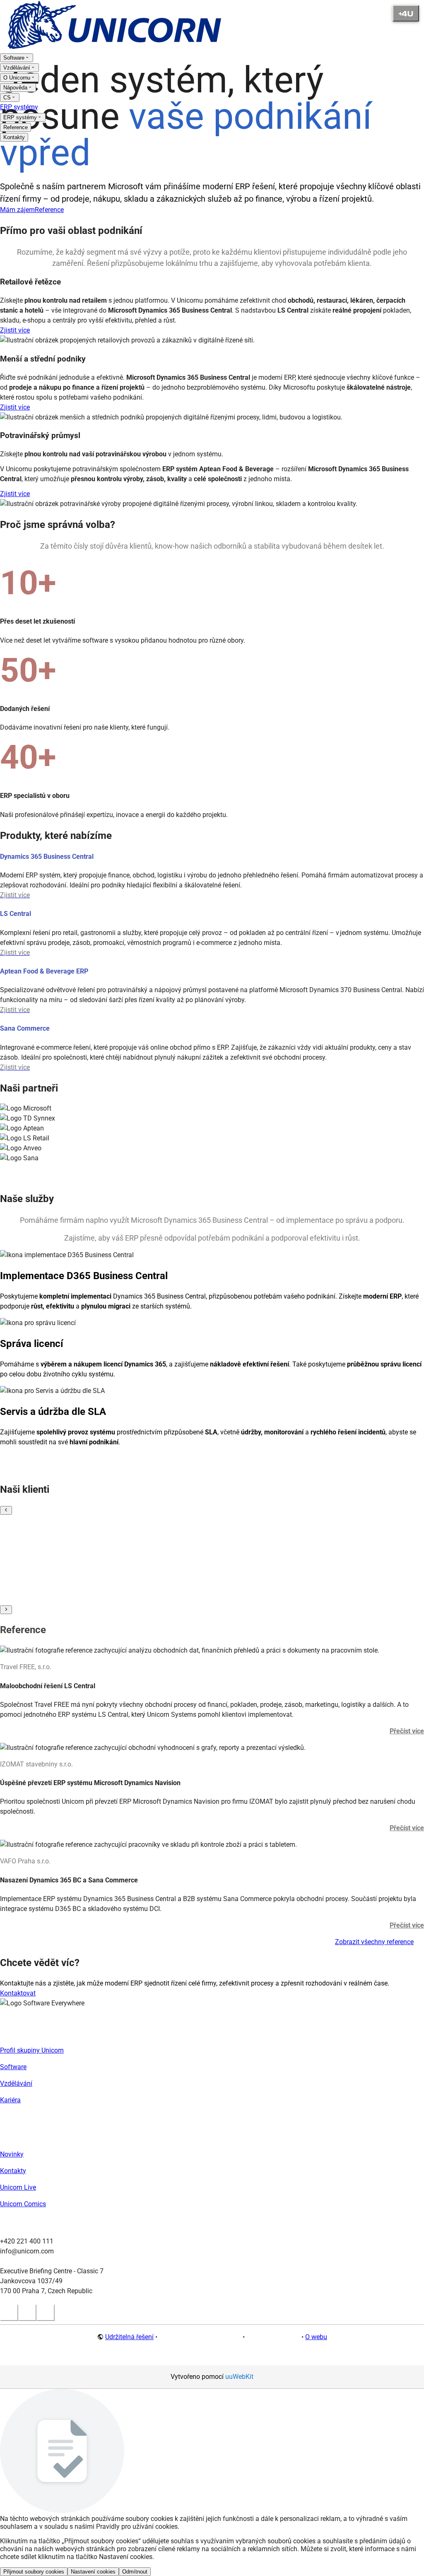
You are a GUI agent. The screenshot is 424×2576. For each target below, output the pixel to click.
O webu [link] (316, 2337)
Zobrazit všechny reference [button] (374, 1942)
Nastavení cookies (93, 2572)
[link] (116, 47)
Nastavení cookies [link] (273, 2337)
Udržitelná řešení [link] (129, 2337)
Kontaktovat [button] (18, 1993)
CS (7, 98)
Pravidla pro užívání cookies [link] (200, 2337)
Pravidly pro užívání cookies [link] (137, 2527)
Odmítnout (135, 2572)
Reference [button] (49, 210)
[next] (6, 1610)
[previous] (6, 1510)
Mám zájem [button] (17, 210)
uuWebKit (239, 2377)
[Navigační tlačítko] (406, 13)
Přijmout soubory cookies (34, 2572)
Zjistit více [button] (15, 330)
